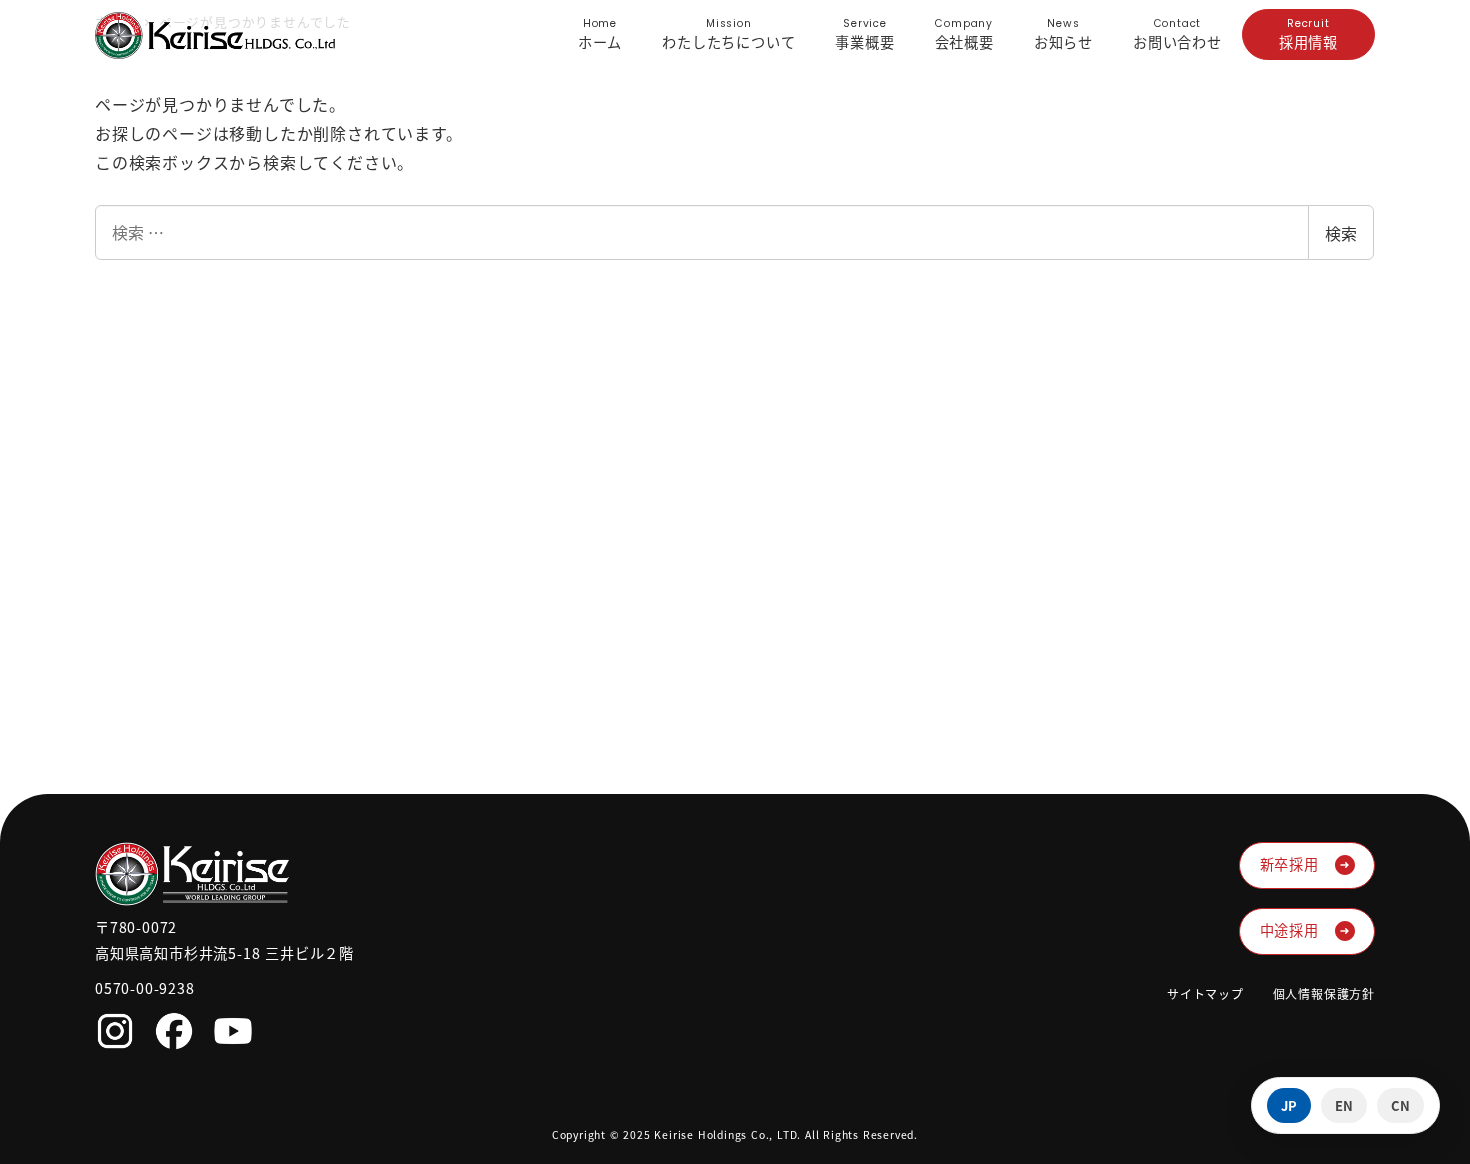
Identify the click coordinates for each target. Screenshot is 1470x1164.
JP (1289, 1105)
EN (1344, 1105)
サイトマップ (1205, 993)
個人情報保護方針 (1324, 993)
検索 (1341, 233)
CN (1400, 1105)
